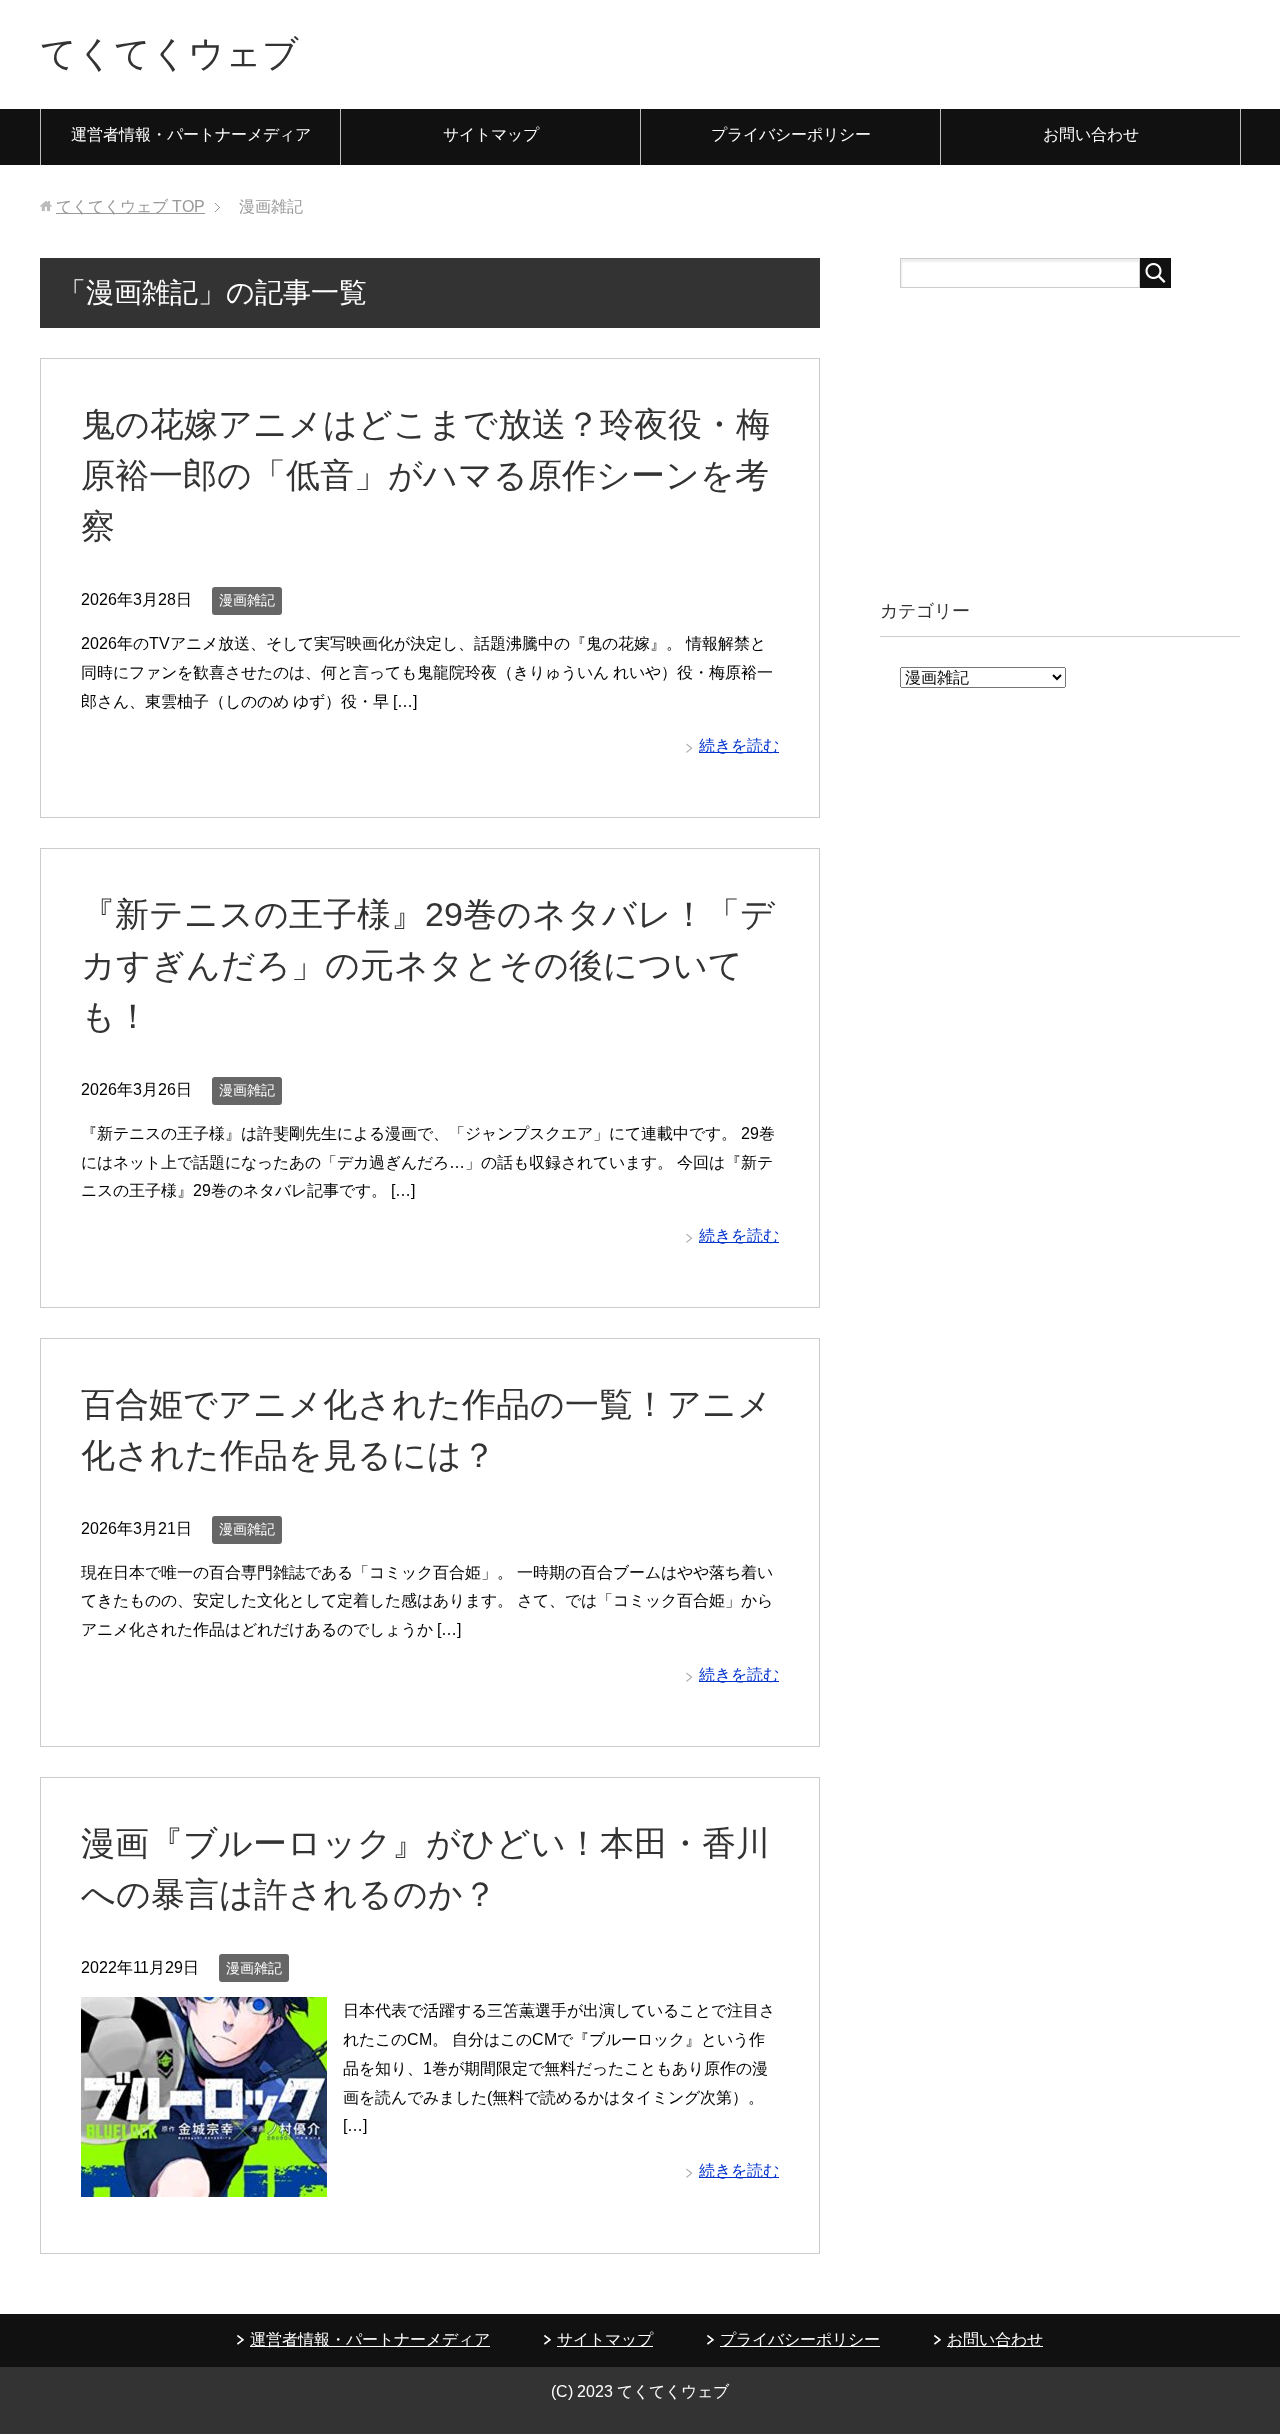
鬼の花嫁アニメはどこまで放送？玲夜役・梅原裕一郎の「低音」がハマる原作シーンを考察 (425, 475)
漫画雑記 (247, 600)
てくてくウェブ (169, 53)
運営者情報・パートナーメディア (191, 134)
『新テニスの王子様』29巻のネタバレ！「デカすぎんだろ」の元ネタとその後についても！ (428, 965)
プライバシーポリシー (791, 134)
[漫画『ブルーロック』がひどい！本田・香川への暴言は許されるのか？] (204, 2181)
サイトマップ (491, 134)
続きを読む (739, 745)
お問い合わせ (1091, 134)
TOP (130, 206)
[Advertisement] (1060, 443)
